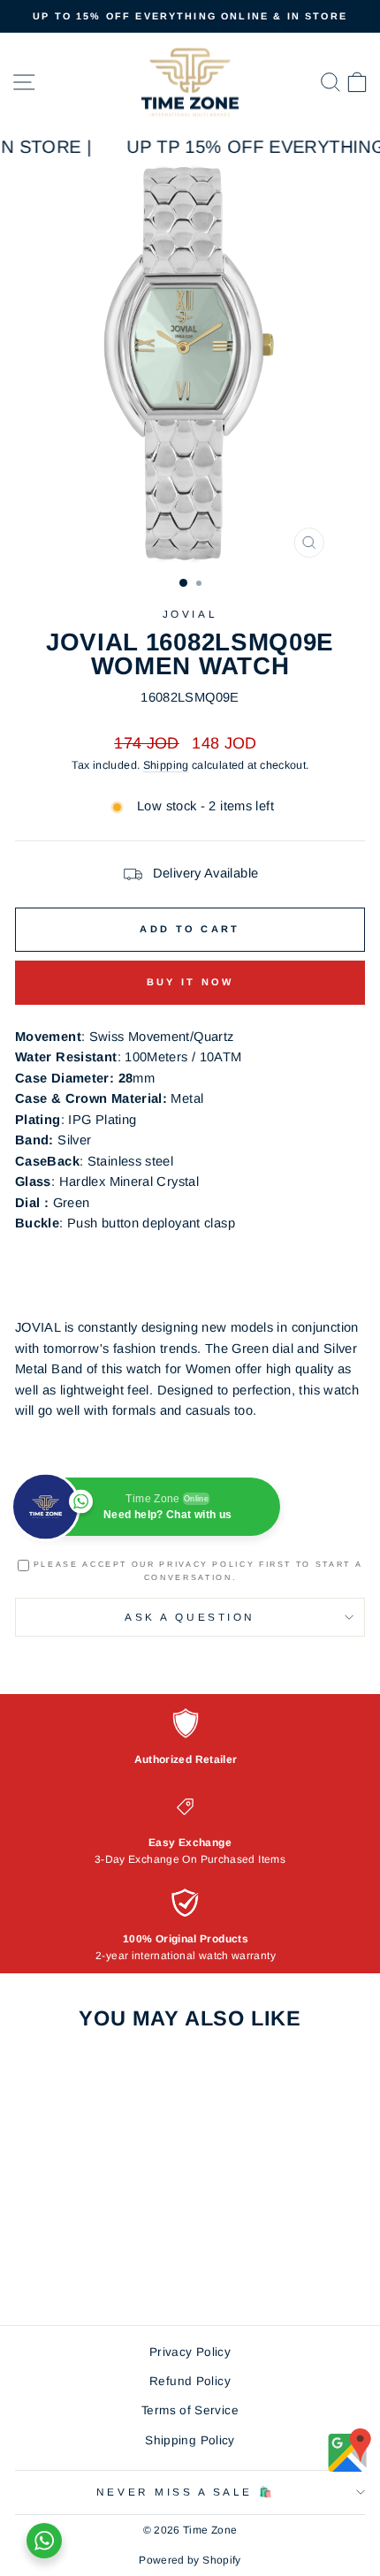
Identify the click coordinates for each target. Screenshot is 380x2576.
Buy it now (190, 982)
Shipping (166, 765)
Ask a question (190, 1617)
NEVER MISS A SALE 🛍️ (186, 2492)
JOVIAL (190, 614)
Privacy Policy (190, 2352)
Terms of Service (190, 2410)
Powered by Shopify (190, 2560)
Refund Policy (190, 2381)
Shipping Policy (190, 2440)
